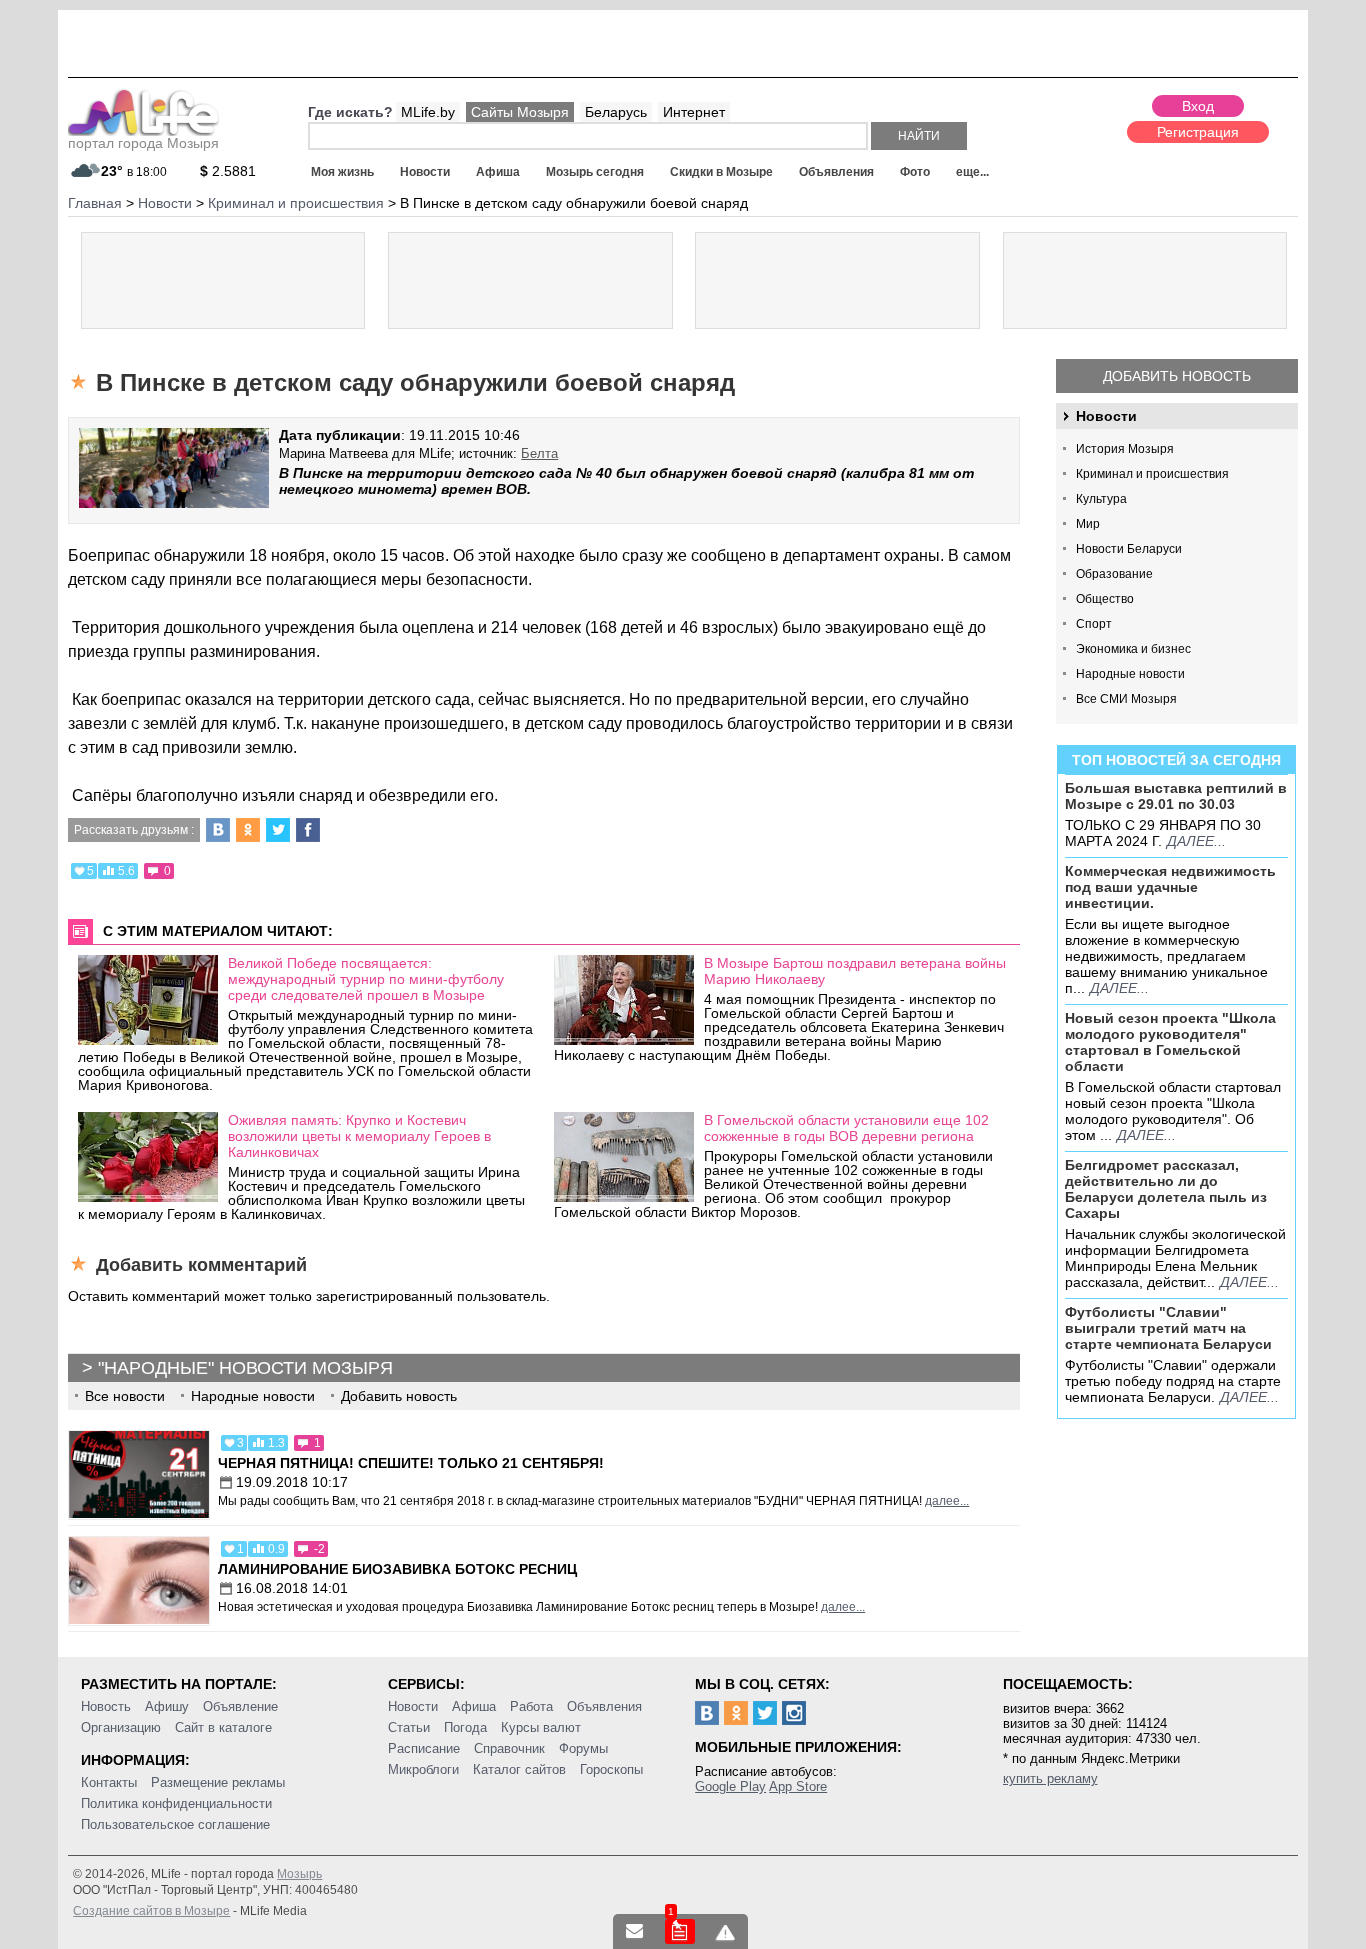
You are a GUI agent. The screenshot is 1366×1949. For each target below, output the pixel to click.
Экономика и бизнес (1133, 649)
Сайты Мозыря (520, 112)
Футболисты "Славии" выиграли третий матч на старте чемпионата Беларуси (1168, 1328)
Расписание (424, 1748)
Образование (1114, 574)
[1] (680, 1931)
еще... (972, 172)
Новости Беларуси (1129, 549)
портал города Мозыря (143, 143)
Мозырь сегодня (595, 172)
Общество (1105, 599)
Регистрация (1198, 132)
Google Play (730, 1786)
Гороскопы (611, 1769)
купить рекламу (1050, 1778)
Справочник (509, 1748)
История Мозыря (1125, 449)
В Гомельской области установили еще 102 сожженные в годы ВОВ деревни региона (846, 1128)
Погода (465, 1727)
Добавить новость (1177, 376)
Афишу (167, 1706)
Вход (1198, 106)
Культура (1101, 499)
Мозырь (299, 1874)
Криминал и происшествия (1152, 474)
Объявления (836, 172)
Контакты (109, 1782)
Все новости (125, 1396)
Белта (539, 453)
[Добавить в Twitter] (278, 830)
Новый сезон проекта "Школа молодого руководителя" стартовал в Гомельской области (1170, 1042)
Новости (425, 172)
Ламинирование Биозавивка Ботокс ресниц (397, 1569)
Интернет (694, 112)
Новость (106, 1706)
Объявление (240, 1706)
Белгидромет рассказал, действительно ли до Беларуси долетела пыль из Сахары (1166, 1189)
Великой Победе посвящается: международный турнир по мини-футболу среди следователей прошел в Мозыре (366, 979)
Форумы (583, 1748)
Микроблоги (423, 1769)
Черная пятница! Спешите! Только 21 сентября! (411, 1463)
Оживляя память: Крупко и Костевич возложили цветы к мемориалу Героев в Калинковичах (359, 1136)
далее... (1196, 841)
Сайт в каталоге (223, 1727)
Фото (915, 172)
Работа (531, 1706)
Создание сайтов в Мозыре (151, 1911)
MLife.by (428, 112)
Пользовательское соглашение (175, 1824)
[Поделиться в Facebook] (308, 830)
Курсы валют (541, 1727)
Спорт (1094, 624)
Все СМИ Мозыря (1126, 699)
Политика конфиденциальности (176, 1803)
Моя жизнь (342, 172)
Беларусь (616, 112)
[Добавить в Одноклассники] (248, 830)
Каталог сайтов (519, 1769)
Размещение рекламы (218, 1782)
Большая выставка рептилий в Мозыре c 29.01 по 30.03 (1176, 796)
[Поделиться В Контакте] (218, 830)
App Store (798, 1786)
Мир (1088, 524)
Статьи (409, 1727)
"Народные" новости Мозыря (245, 1368)
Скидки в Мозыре (721, 172)
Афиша (498, 172)
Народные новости (1130, 674)
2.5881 (228, 171)
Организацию (121, 1727)
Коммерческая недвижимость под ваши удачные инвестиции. (1170, 887)
